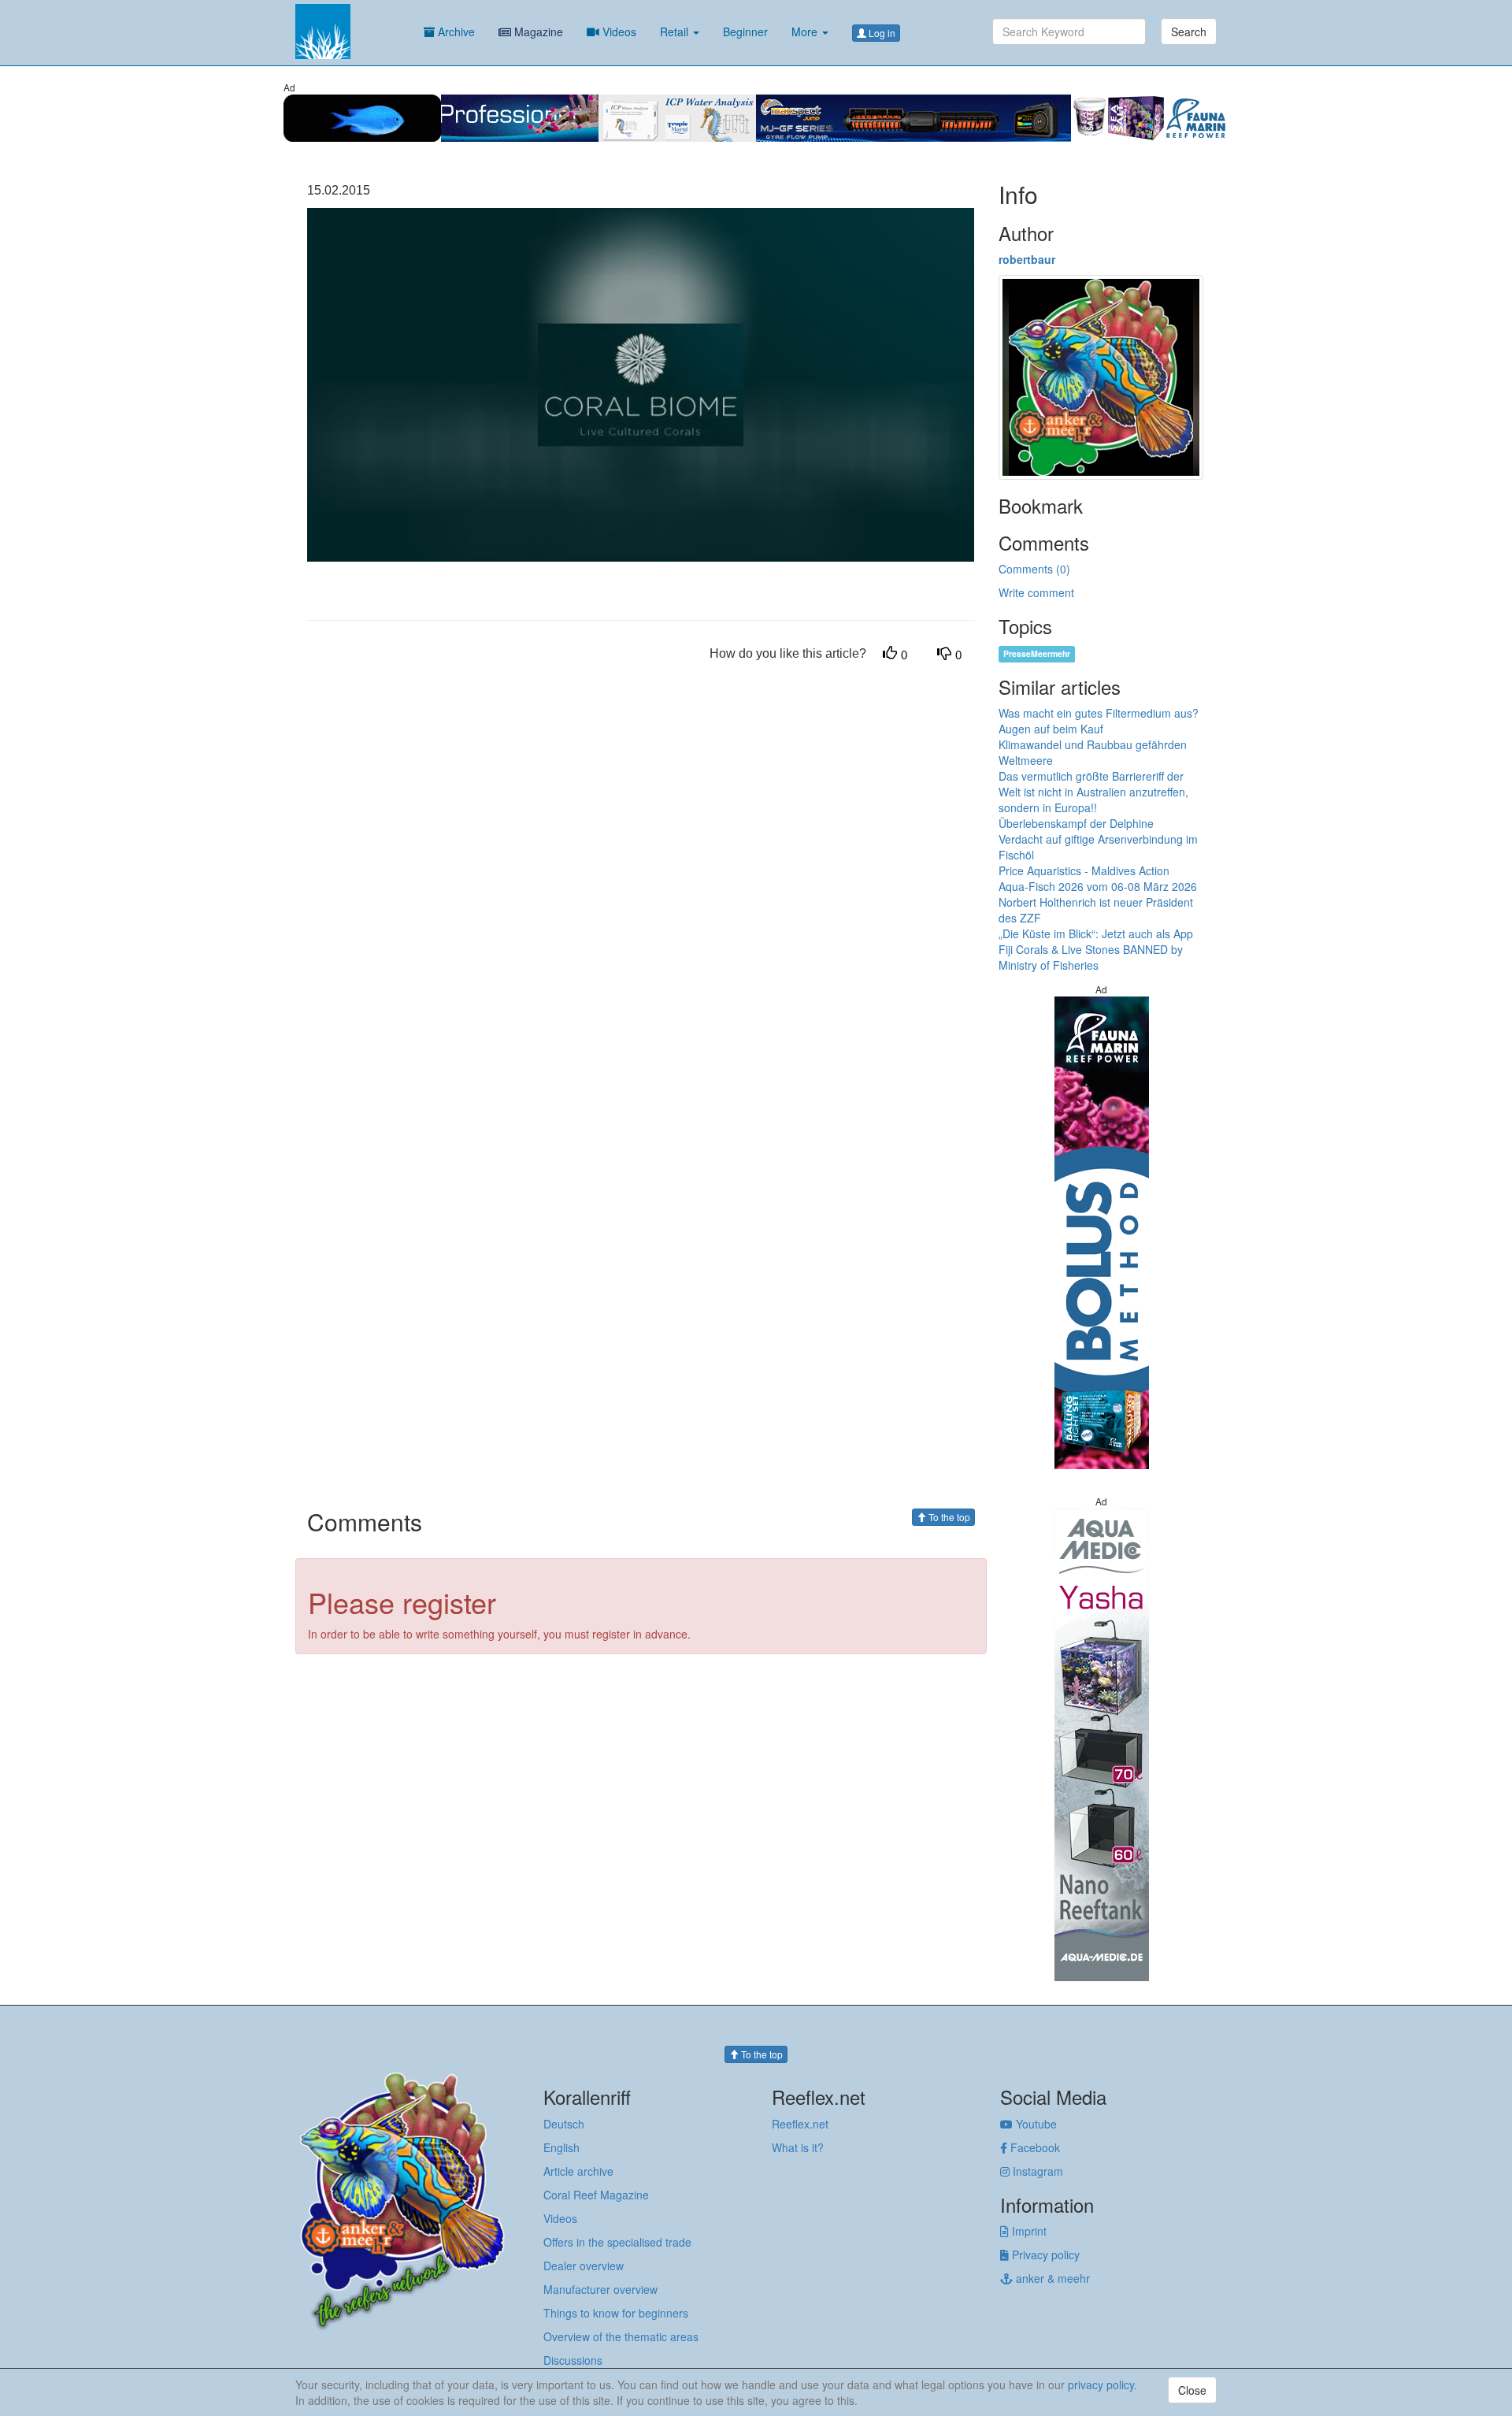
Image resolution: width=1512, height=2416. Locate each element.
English (561, 2147)
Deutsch (564, 2124)
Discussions (573, 2360)
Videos (618, 32)
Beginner (745, 32)
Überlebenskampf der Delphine (1076, 823)
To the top (948, 1517)
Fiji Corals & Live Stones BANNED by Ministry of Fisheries (1091, 957)
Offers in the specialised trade (617, 2242)
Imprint (1028, 2231)
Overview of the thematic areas (621, 2336)
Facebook (1034, 2147)
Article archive (578, 2171)
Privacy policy (1044, 2255)
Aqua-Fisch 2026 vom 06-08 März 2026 (1098, 886)
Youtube (1035, 2124)
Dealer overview (584, 2266)
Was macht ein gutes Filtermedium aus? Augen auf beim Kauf (1099, 721)
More (806, 32)
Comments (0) (1034, 569)
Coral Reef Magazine (596, 2195)
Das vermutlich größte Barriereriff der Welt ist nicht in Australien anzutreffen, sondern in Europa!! (1093, 792)
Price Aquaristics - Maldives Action (1084, 870)
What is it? (798, 2147)
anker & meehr (1051, 2278)
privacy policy (1101, 2384)
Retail (676, 32)
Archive (455, 32)
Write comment (1036, 592)
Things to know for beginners (616, 2313)
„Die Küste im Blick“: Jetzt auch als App (1096, 933)
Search (1189, 32)
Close (1192, 2390)
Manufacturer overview (600, 2289)
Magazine (537, 32)
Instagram (1036, 2171)
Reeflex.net (800, 2124)
